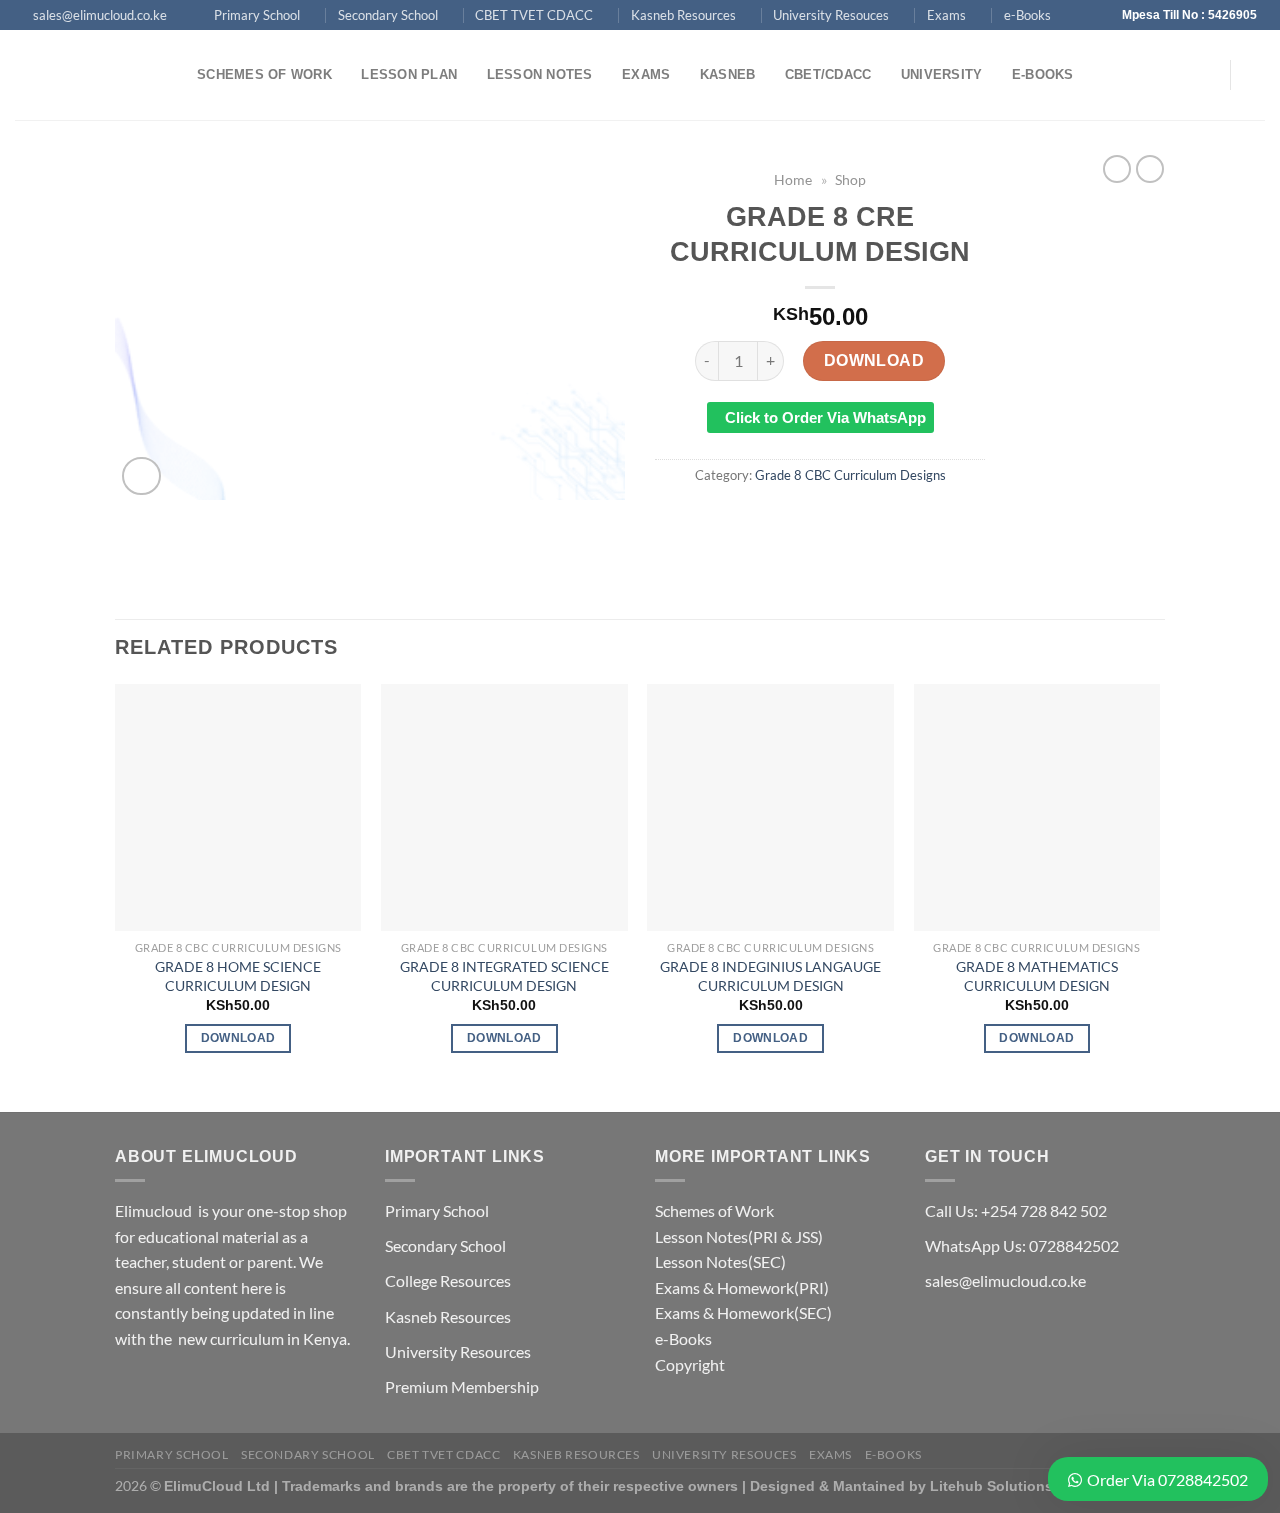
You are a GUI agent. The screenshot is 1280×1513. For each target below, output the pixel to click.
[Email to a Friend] (820, 519)
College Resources (448, 1280)
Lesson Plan (409, 74)
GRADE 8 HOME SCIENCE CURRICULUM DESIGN (238, 976)
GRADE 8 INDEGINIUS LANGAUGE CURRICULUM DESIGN (770, 976)
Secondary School (388, 15)
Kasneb (728, 74)
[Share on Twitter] (784, 519)
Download (874, 360)
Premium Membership (462, 1386)
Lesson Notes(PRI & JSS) (739, 1236)
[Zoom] (141, 476)
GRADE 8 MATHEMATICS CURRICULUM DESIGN (1037, 976)
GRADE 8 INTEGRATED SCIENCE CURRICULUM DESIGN (504, 976)
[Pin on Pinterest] (856, 519)
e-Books (1027, 15)
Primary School (257, 15)
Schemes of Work (264, 74)
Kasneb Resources (683, 15)
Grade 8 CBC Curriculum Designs (850, 475)
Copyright (690, 1364)
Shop (850, 180)
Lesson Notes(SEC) (720, 1261)
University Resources (458, 1351)
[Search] (1110, 75)
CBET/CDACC (828, 74)
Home (793, 180)
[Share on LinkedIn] (893, 519)
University (942, 74)
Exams (946, 15)
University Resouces (831, 15)
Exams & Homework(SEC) (743, 1312)
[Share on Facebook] (748, 519)
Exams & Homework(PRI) (742, 1287)
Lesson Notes (540, 74)
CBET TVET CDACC (534, 15)
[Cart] (1255, 75)
